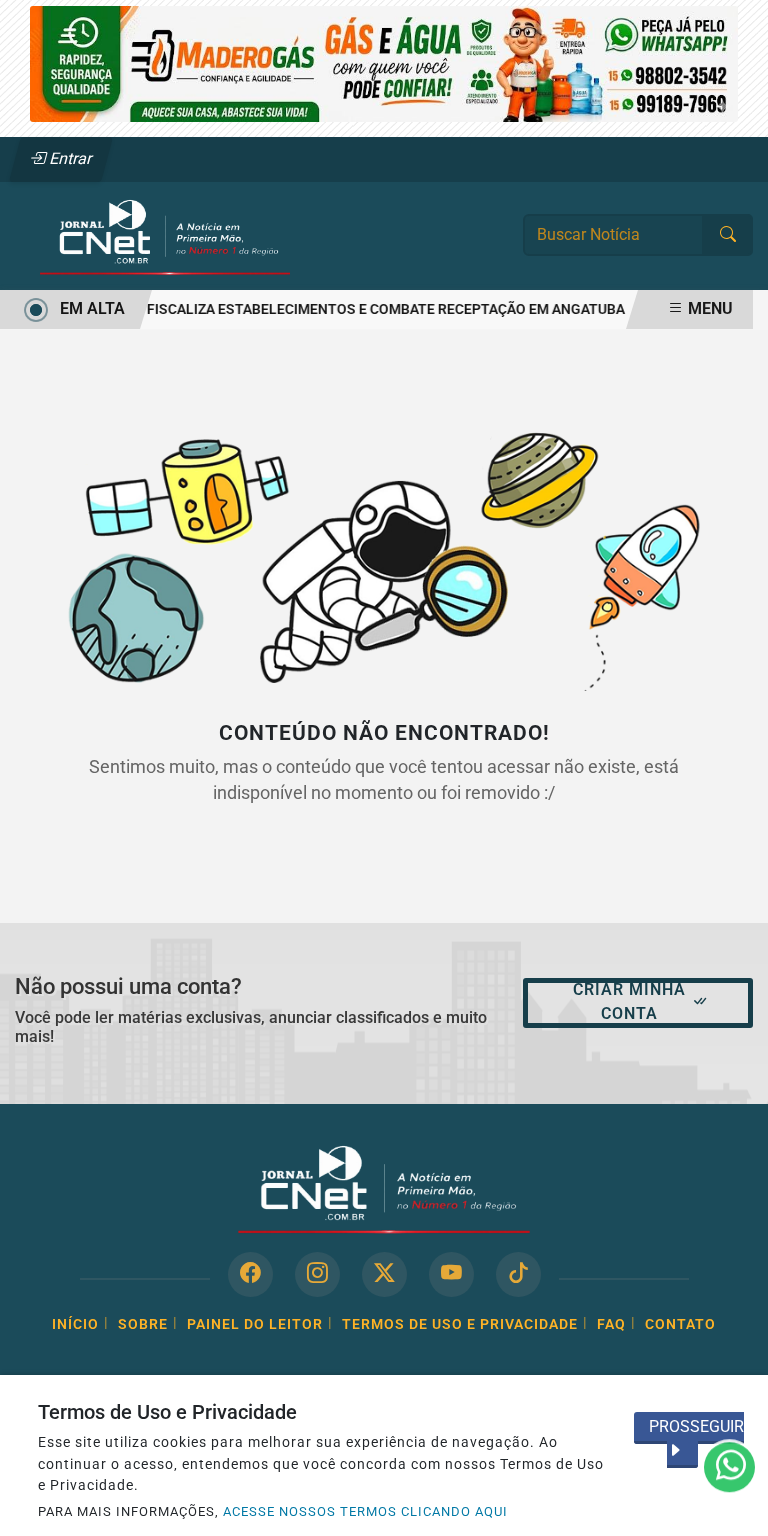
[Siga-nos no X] (384, 1274)
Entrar (69, 158)
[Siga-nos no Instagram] (317, 1274)
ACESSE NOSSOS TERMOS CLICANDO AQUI (365, 1511)
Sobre (143, 1324)
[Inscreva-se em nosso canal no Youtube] (451, 1274)
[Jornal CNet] (165, 234)
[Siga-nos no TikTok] (518, 1274)
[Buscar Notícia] (728, 235)
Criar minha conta (629, 1001)
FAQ (611, 1324)
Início (75, 1324)
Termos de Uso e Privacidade (460, 1324)
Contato (680, 1324)
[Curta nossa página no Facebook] (250, 1274)
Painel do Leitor (255, 1324)
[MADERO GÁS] (384, 62)
